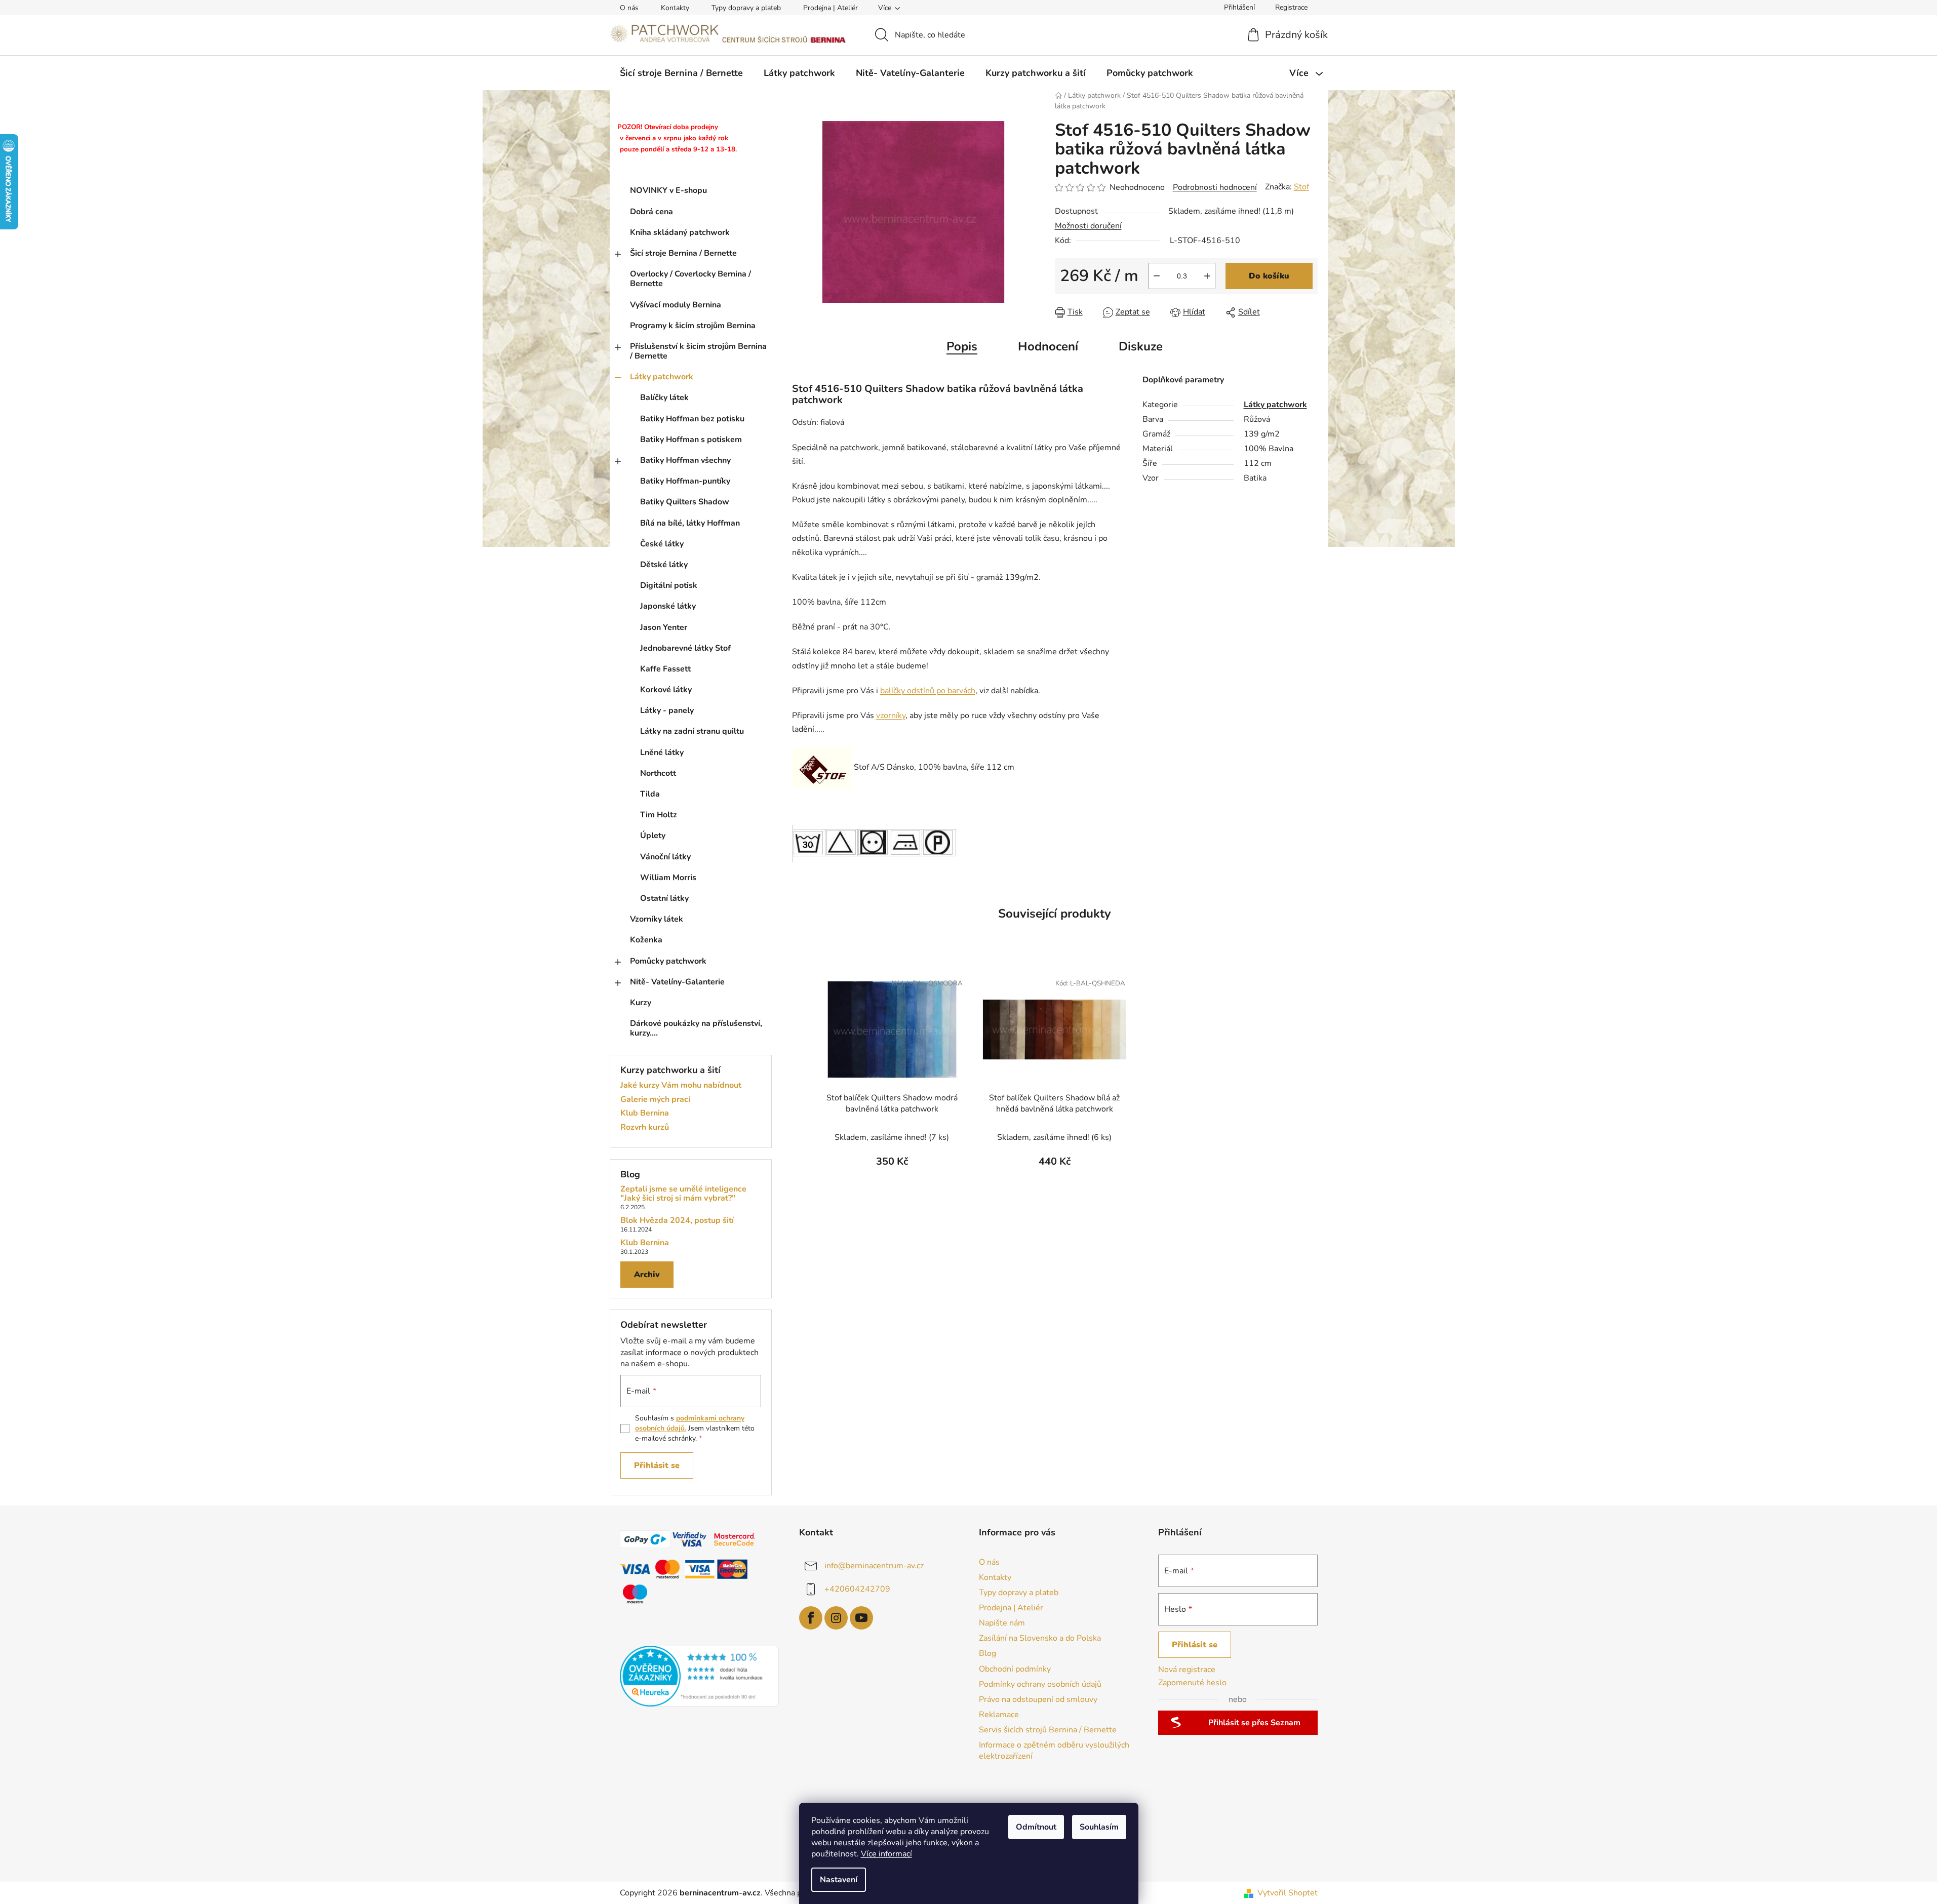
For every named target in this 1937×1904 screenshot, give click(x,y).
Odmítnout (1036, 1827)
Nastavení (839, 1880)
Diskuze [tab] (1141, 346)
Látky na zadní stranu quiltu (692, 731)
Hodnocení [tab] (1048, 346)
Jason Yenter (664, 627)
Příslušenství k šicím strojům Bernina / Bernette (698, 351)
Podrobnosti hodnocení (1215, 187)
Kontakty (675, 8)
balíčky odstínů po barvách (928, 691)
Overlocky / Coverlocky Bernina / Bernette (690, 279)
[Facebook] (811, 1618)
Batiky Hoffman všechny (685, 460)
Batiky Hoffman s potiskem (691, 440)
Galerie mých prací (655, 1100)
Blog (987, 1653)
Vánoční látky (665, 857)
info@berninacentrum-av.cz (874, 1565)
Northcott (658, 773)
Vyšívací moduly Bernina (676, 305)
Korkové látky (666, 690)
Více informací (886, 1854)
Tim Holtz (659, 815)
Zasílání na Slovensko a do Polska (1040, 1638)
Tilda (650, 794)
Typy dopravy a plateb (746, 8)
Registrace (1291, 7)
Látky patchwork (662, 377)
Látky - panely (667, 710)
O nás (629, 8)
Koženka (646, 940)
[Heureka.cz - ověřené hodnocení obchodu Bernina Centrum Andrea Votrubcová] (700, 1676)
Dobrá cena (651, 212)
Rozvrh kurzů (645, 1128)
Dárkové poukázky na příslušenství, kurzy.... (696, 1028)
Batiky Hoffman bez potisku (692, 419)
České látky (662, 544)
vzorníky (891, 716)
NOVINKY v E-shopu (668, 190)
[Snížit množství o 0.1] (1157, 276)
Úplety (653, 836)
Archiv (647, 1275)
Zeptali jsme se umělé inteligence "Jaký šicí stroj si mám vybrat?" (683, 1194)
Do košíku (1269, 276)
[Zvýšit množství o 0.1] (1207, 276)
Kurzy (641, 1003)
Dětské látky (664, 565)
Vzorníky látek (657, 919)
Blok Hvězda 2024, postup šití (677, 1221)
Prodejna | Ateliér (831, 8)
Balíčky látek (664, 398)
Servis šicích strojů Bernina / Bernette (1048, 1730)
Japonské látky (668, 606)
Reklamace (999, 1715)
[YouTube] (861, 1618)
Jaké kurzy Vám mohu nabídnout (681, 1086)
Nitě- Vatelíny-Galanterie (677, 982)
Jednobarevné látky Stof (685, 648)
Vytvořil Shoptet (1288, 1893)
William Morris (668, 878)
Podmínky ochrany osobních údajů (1040, 1684)
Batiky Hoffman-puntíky (685, 481)
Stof (1301, 187)
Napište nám (1002, 1623)
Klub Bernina (645, 1114)
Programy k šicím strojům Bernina (693, 326)
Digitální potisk (669, 585)
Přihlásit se (657, 1465)
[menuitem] (681, 73)
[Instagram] (836, 1618)
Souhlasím (1099, 1827)
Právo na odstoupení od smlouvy (1038, 1699)
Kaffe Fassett (665, 669)
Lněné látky (662, 752)
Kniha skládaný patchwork (680, 232)
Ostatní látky (664, 898)
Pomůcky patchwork (668, 961)
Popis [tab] (962, 346)
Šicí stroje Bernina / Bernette (683, 253)
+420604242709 (857, 1589)
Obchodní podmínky (1015, 1669)
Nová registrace (1187, 1670)
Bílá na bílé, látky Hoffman (690, 523)
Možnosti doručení (1088, 226)
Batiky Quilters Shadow (685, 502)
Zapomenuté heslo (1192, 1683)
